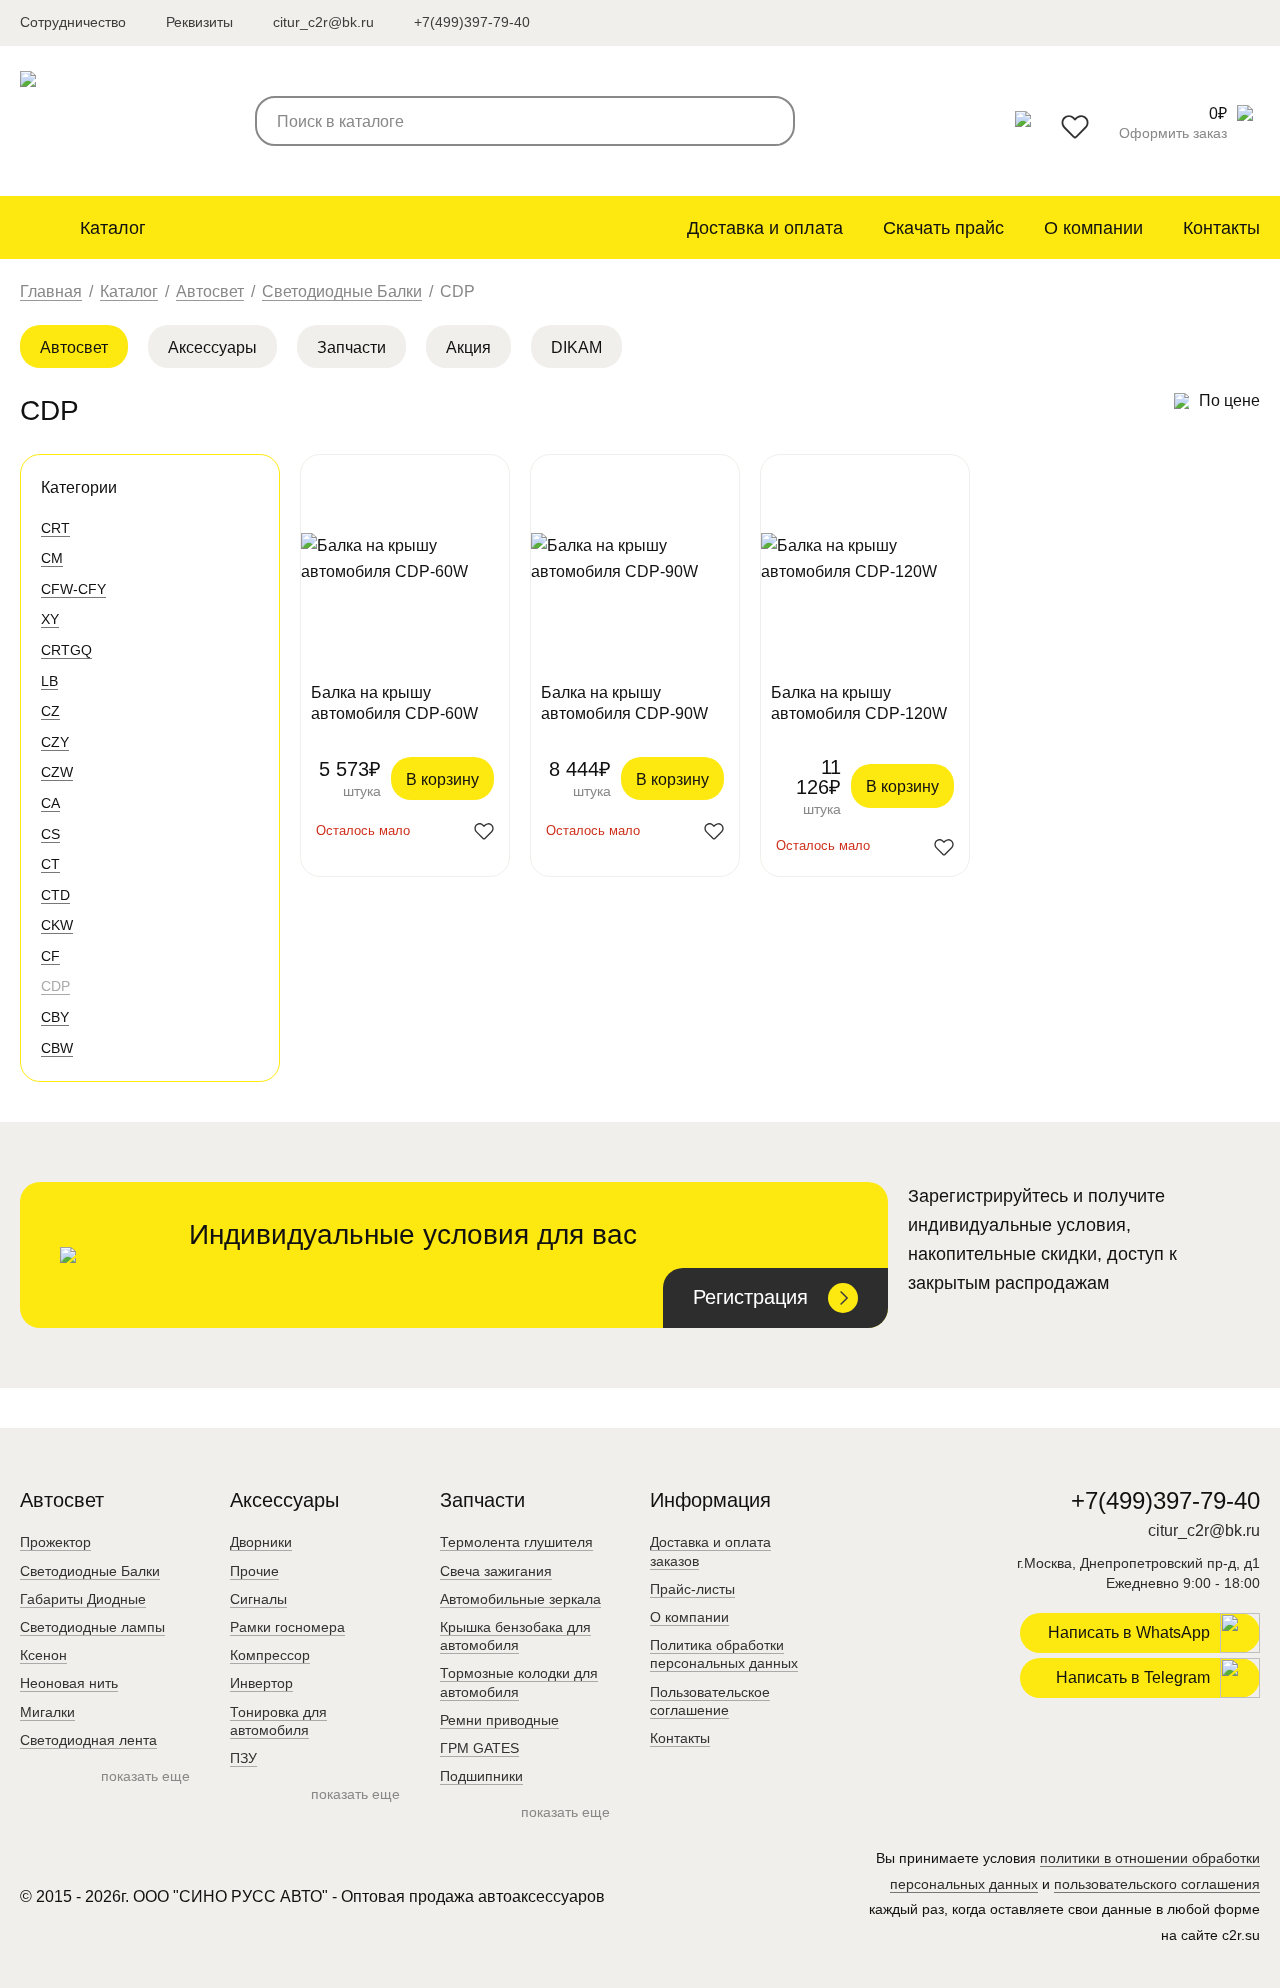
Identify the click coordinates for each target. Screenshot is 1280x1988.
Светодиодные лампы (92, 1627)
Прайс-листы (692, 1589)
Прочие (254, 1571)
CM (52, 558)
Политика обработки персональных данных (724, 1654)
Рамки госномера (287, 1627)
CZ (50, 711)
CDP (55, 986)
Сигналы (258, 1599)
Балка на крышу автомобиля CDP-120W (859, 703)
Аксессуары (212, 347)
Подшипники (481, 1776)
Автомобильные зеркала (520, 1599)
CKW (57, 925)
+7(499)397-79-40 (472, 22)
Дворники (261, 1542)
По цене (1229, 400)
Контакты (1221, 228)
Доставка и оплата (765, 228)
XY (50, 619)
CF (50, 956)
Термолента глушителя (516, 1542)
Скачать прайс (943, 228)
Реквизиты (199, 22)
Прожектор (55, 1542)
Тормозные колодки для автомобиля (519, 1682)
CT (50, 864)
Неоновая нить (69, 1683)
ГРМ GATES (479, 1748)
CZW (57, 772)
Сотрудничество (73, 22)
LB (49, 681)
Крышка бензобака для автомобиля (515, 1636)
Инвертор (261, 1683)
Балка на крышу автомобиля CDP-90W (624, 703)
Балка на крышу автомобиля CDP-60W (394, 703)
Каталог (113, 228)
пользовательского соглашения (1157, 1884)
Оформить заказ (1173, 133)
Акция (468, 347)
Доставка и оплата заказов (710, 1551)
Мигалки (47, 1712)
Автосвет (210, 291)
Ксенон (43, 1655)
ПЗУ (243, 1758)
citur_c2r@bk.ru (323, 22)
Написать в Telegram (1133, 1677)
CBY (55, 1017)
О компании (1093, 228)
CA (50, 803)
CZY (55, 742)
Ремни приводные (499, 1720)
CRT (55, 528)
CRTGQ (66, 650)
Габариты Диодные (83, 1599)
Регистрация (750, 1297)
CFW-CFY (73, 589)
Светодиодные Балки (342, 291)
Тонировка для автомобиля (278, 1721)
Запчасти (351, 347)
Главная (51, 291)
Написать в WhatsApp (1129, 1632)
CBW (57, 1048)
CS (50, 834)
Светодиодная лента (88, 1740)
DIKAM (576, 347)
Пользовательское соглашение (710, 1701)
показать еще (145, 1776)
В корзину (442, 779)
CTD (55, 895)
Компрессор (270, 1655)
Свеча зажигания (496, 1571)
